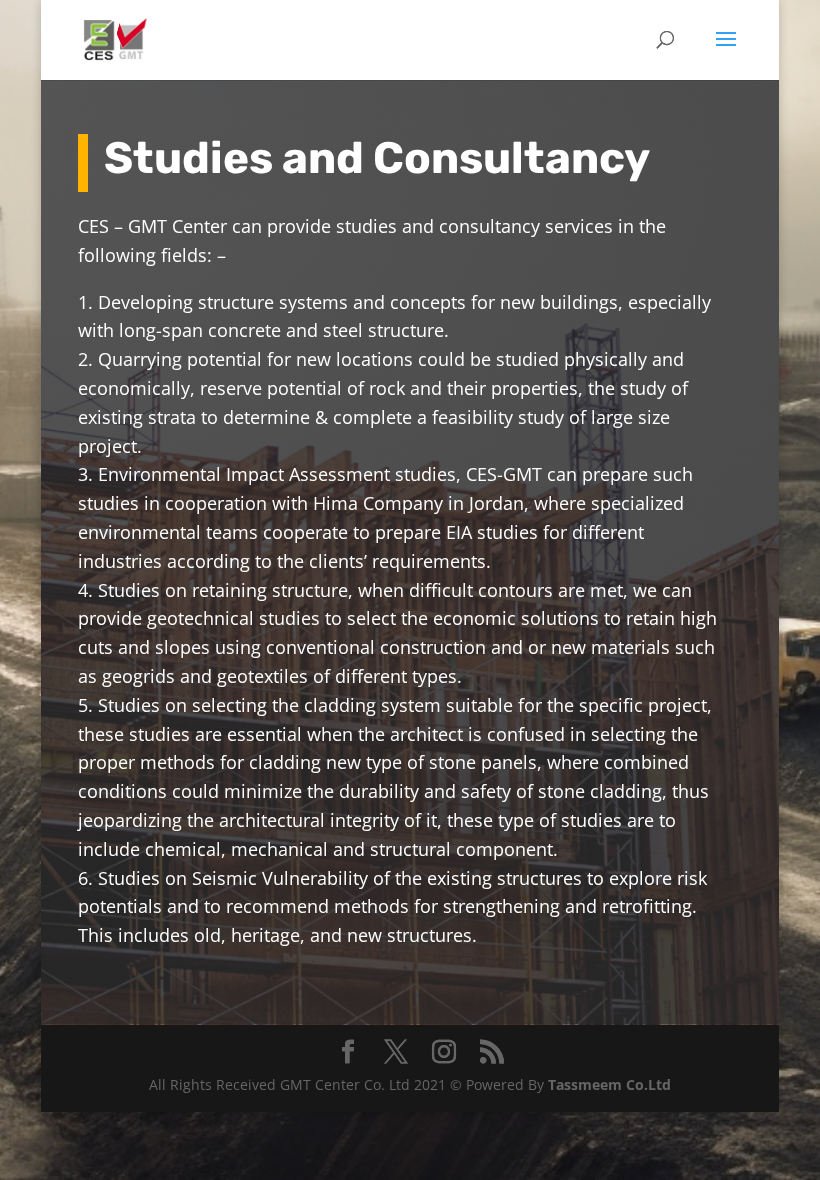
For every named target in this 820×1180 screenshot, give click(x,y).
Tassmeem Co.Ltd (609, 1084)
